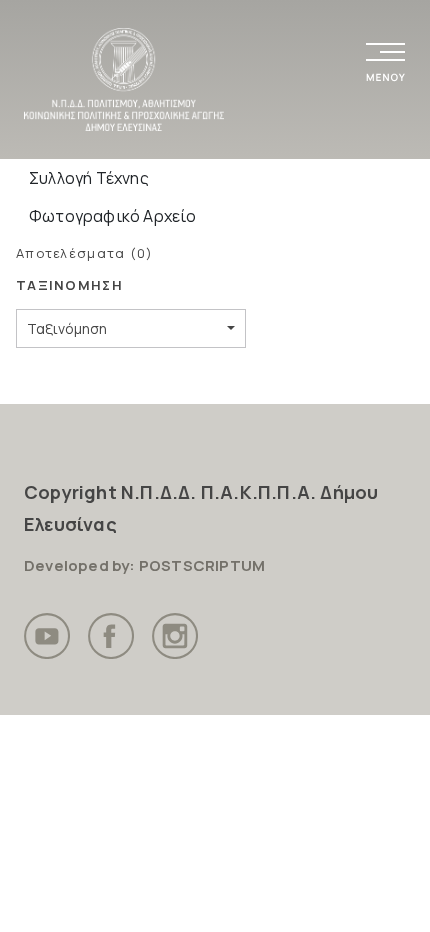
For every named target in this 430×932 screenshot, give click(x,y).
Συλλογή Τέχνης (89, 178)
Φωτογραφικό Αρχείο (113, 216)
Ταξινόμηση (67, 328)
